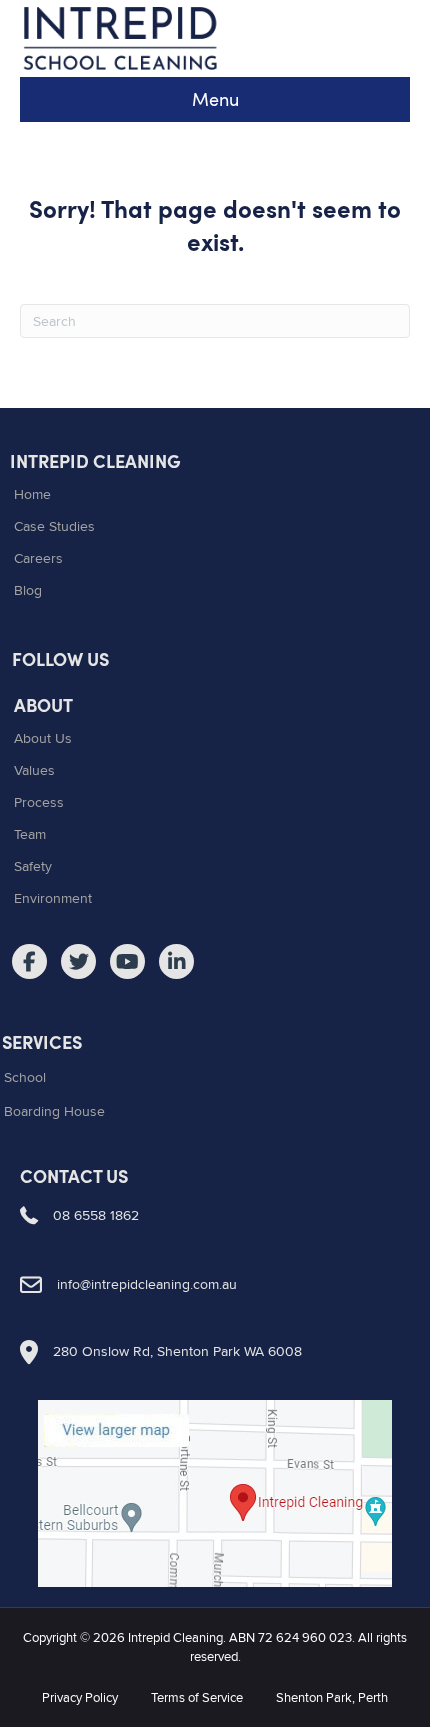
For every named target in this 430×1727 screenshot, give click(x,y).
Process (39, 802)
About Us (43, 738)
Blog (28, 590)
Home (32, 494)
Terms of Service (197, 1697)
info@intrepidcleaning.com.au (147, 1284)
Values (34, 770)
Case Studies (54, 526)
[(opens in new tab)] (215, 1489)
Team (30, 834)
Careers (38, 558)
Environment (53, 898)
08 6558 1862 (96, 1215)
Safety (33, 866)
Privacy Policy (80, 1697)
